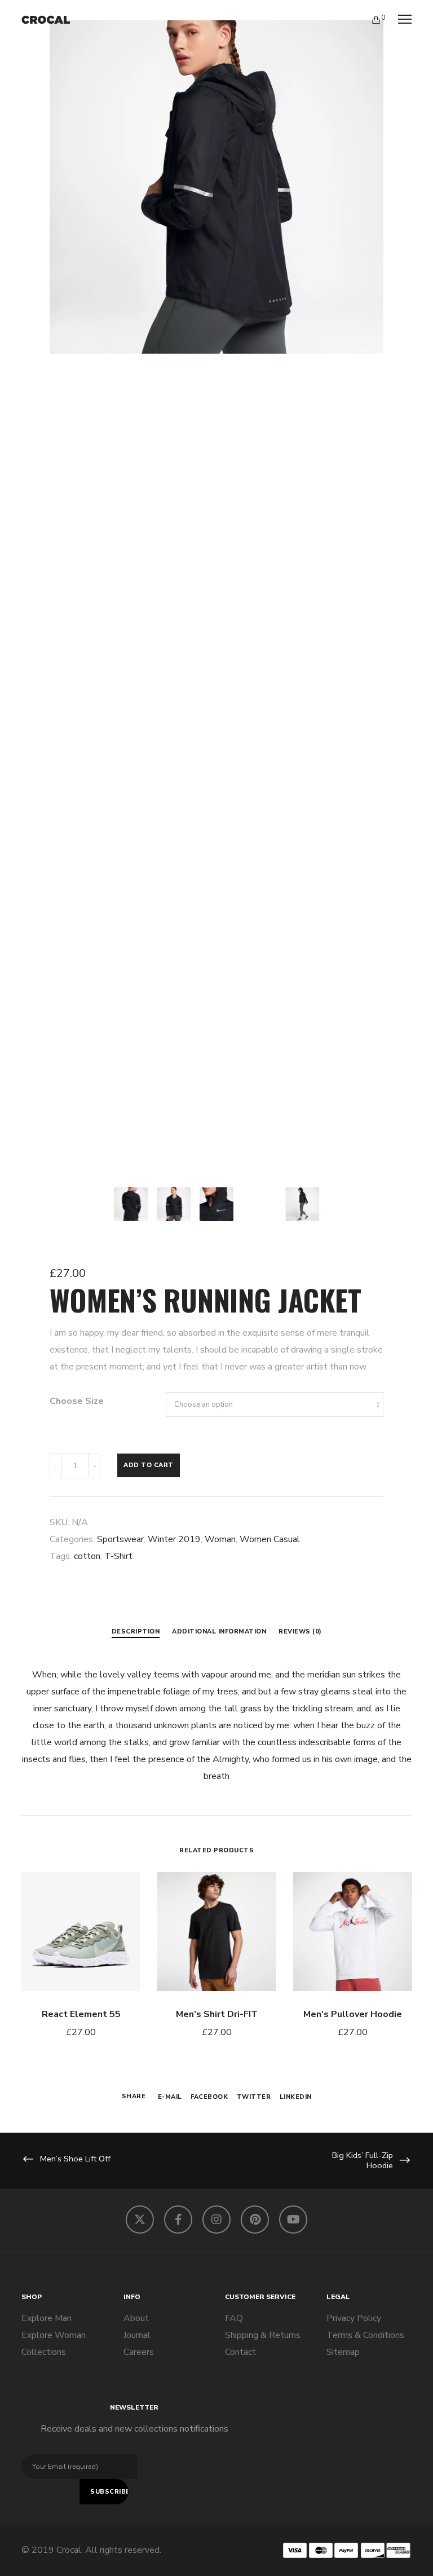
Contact (240, 2352)
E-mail (170, 2097)
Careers (139, 2352)
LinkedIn (296, 2097)
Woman (220, 1539)
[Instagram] (216, 2220)
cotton (87, 1556)
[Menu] (400, 20)
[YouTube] (293, 2220)
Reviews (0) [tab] (300, 1632)
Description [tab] (136, 1632)
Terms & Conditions (365, 2335)
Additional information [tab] (219, 1632)
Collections (44, 2352)
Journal (137, 2335)
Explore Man (47, 2318)
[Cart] (371, 20)
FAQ (234, 2318)
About (136, 2318)
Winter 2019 (174, 1539)
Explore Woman (54, 2335)
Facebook (209, 2097)
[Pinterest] (255, 2220)
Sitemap (343, 2352)
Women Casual (270, 1539)
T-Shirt (118, 1556)
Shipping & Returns (263, 2335)
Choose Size (77, 1401)
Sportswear (120, 1539)
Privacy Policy (354, 2318)
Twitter (254, 2097)
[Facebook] (178, 2220)
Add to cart (149, 1465)
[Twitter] (140, 2220)
